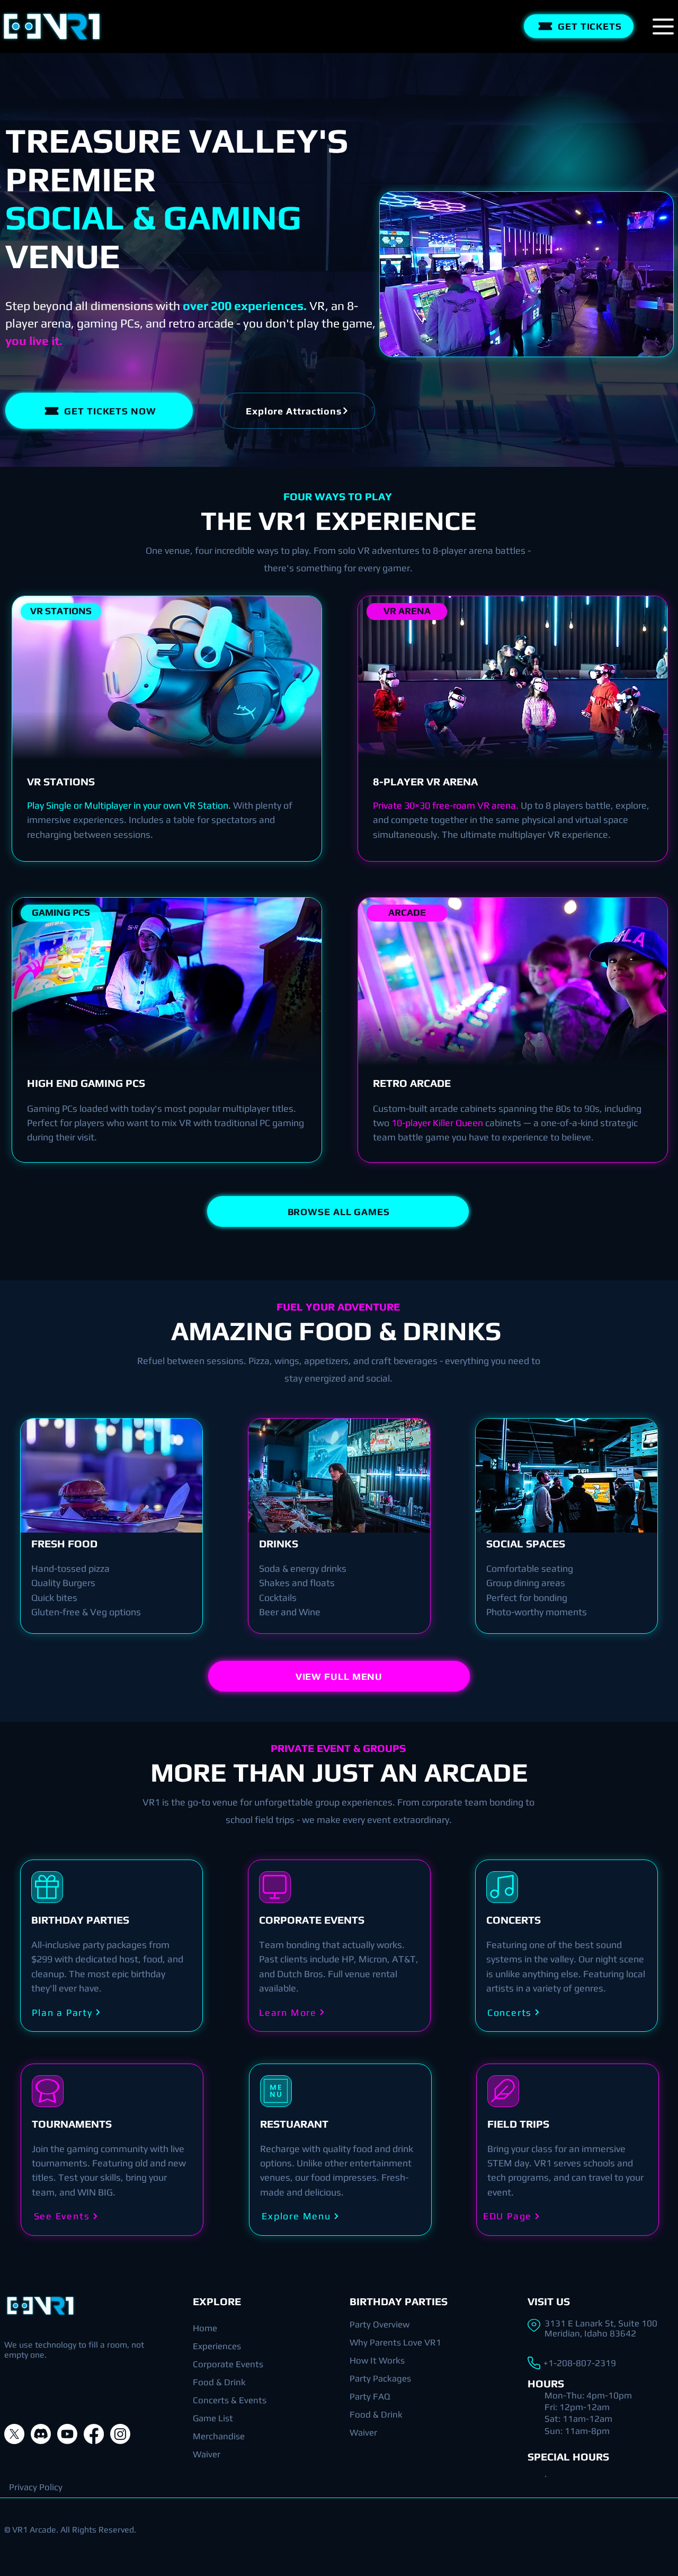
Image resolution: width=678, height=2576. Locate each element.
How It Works (377, 2360)
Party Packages (380, 2378)
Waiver (207, 2454)
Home (205, 2328)
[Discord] (41, 2434)
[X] (14, 2434)
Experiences (217, 2346)
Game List (213, 2418)
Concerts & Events (230, 2400)
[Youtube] (67, 2434)
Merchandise (219, 2436)
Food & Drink (219, 2382)
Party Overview (380, 2324)
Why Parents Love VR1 (395, 2342)
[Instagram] (120, 2434)
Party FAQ (370, 2396)
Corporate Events (228, 2364)
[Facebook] (94, 2434)
